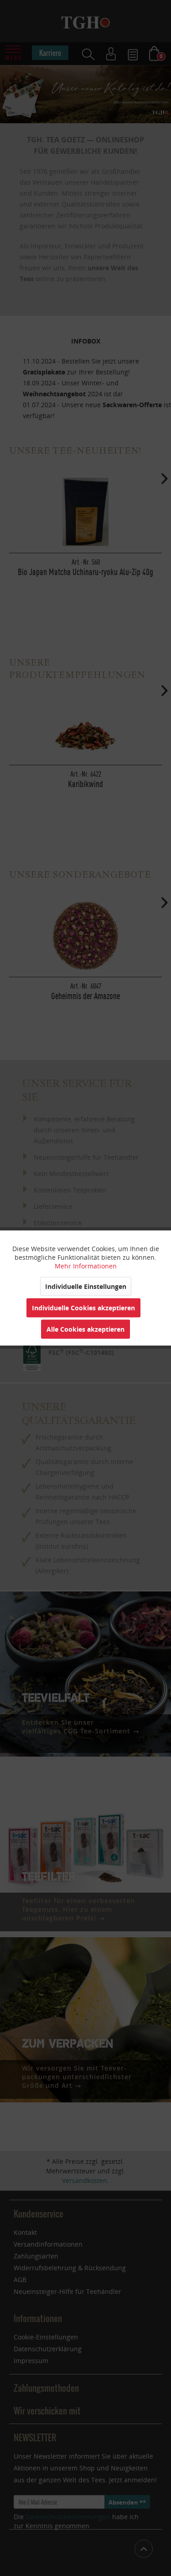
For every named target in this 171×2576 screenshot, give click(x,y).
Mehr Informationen (86, 1266)
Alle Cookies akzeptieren (85, 1329)
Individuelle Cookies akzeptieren (83, 1308)
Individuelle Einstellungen (86, 1286)
